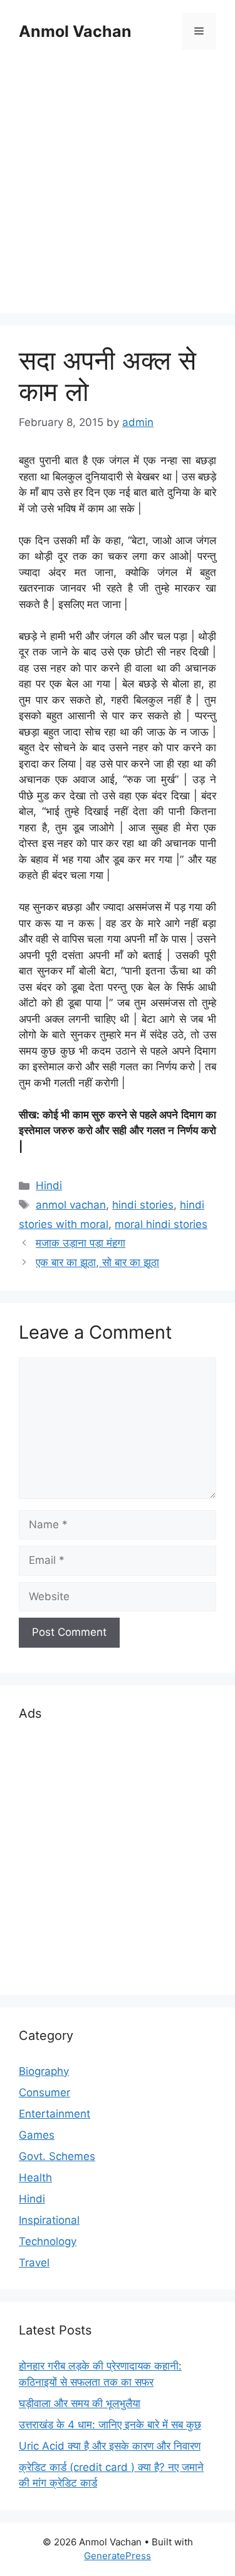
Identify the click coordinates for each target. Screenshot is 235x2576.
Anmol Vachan (75, 31)
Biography (44, 2071)
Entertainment (55, 2114)
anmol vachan (71, 1205)
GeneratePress (118, 2556)
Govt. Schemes (57, 2156)
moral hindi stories (161, 1224)
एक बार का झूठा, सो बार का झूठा (97, 1262)
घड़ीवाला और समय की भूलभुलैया (80, 2403)
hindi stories (143, 1205)
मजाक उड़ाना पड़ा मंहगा (81, 1243)
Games (37, 2135)
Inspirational (49, 2220)
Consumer (44, 2092)
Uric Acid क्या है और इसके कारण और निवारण (110, 2446)
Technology (48, 2241)
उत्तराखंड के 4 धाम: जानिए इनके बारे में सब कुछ (110, 2425)
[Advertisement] (118, 184)
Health (35, 2178)
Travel (34, 2263)
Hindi (49, 1185)
